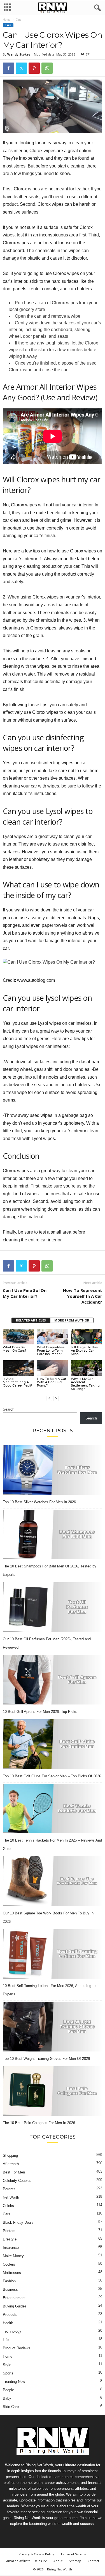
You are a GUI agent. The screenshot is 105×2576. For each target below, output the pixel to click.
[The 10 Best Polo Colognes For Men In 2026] (53, 2091)
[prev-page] (49, 1398)
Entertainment (14, 2298)
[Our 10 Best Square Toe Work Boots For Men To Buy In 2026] (53, 1881)
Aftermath (11, 2164)
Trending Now (14, 2382)
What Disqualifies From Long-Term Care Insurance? (51, 1351)
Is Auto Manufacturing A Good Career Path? (17, 1382)
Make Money (13, 2256)
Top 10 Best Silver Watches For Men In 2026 (39, 1502)
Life (6, 2340)
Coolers (9, 2264)
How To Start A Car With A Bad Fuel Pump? (52, 1382)
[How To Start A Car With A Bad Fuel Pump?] (53, 1368)
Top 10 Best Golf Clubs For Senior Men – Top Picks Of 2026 (52, 1776)
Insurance (11, 2248)
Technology (12, 2331)
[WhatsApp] (47, 68)
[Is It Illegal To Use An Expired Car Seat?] (87, 1337)
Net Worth (11, 2197)
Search (9, 1409)
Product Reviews (17, 2348)
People (8, 2390)
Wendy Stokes (19, 54)
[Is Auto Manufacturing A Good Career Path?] (18, 1368)
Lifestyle (10, 2239)
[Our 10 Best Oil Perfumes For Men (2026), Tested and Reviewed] (53, 1607)
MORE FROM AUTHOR (72, 1320)
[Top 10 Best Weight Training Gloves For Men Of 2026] (53, 2027)
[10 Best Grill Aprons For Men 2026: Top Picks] (53, 1680)
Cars (8, 25)
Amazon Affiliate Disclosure (27, 2561)
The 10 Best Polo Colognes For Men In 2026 (39, 2123)
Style (7, 2365)
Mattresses (12, 2273)
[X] (21, 68)
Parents (9, 2189)
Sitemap (75, 2561)
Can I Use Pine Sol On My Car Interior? (25, 1293)
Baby (7, 2398)
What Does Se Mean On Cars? (15, 1349)
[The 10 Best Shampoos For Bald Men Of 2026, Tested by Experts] (53, 1534)
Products (10, 2315)
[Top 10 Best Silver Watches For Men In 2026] (53, 1470)
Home (7, 20)
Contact (93, 2561)
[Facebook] (8, 68)
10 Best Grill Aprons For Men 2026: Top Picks (40, 1712)
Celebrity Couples (17, 2181)
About (58, 2561)
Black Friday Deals (18, 2222)
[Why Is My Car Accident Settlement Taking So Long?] (87, 1368)
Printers (9, 2231)
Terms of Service (73, 2554)
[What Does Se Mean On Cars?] (18, 1337)
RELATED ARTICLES (31, 1320)
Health (8, 2323)
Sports (8, 2373)
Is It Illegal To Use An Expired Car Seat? (84, 1351)
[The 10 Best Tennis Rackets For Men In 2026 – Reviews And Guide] (53, 1809)
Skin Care (11, 2407)
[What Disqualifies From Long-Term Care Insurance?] (53, 1337)
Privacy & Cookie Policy (36, 2554)
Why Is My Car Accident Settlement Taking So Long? (85, 1384)
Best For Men (14, 2172)
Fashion (9, 2281)
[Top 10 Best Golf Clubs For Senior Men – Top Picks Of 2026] (53, 1744)
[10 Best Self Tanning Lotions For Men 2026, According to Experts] (53, 1954)
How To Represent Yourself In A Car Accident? (83, 1296)
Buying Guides (15, 2306)
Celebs (8, 2206)
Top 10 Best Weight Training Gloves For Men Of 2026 (46, 2059)
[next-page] (56, 1398)
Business (10, 2289)
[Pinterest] (34, 68)
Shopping (10, 2155)
